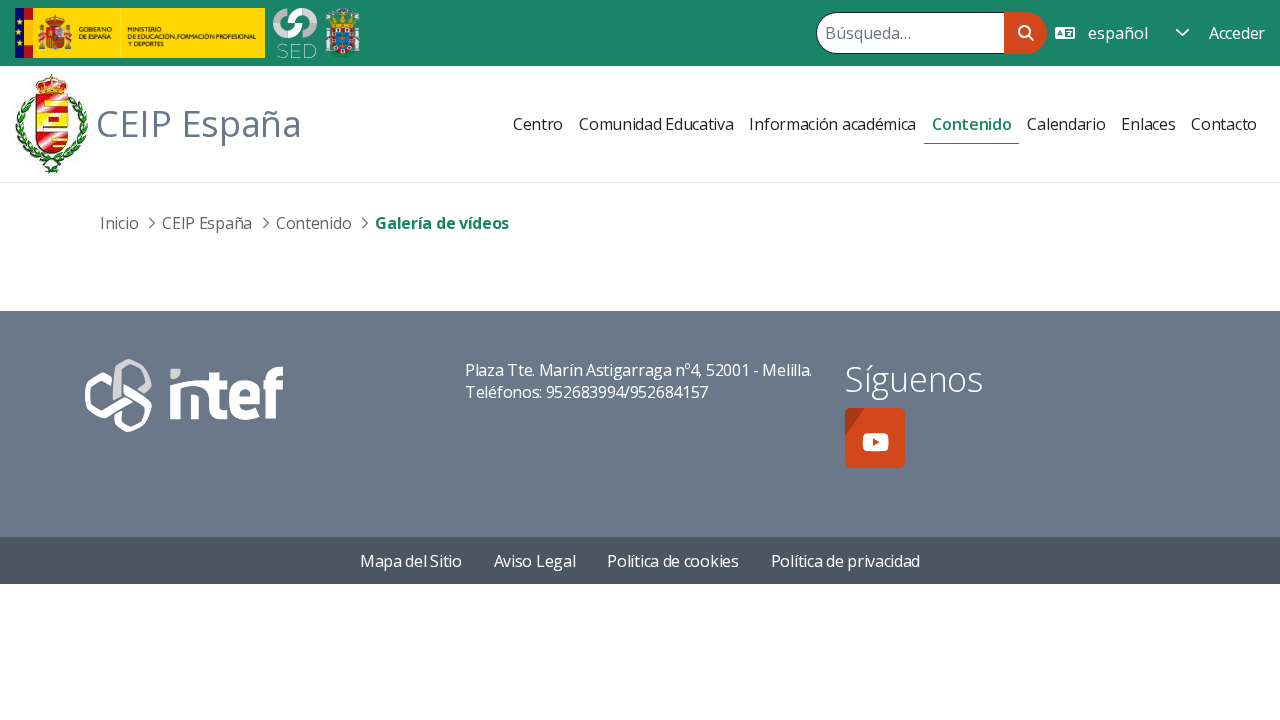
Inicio (119, 223)
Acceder (1237, 33)
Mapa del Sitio (411, 561)
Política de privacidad (845, 561)
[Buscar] (1025, 33)
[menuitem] (538, 124)
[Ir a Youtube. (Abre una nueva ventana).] (875, 438)
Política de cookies (672, 561)
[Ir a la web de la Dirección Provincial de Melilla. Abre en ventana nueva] (342, 31)
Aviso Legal (535, 561)
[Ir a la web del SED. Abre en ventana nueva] (295, 31)
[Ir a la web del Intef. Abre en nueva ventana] (184, 394)
